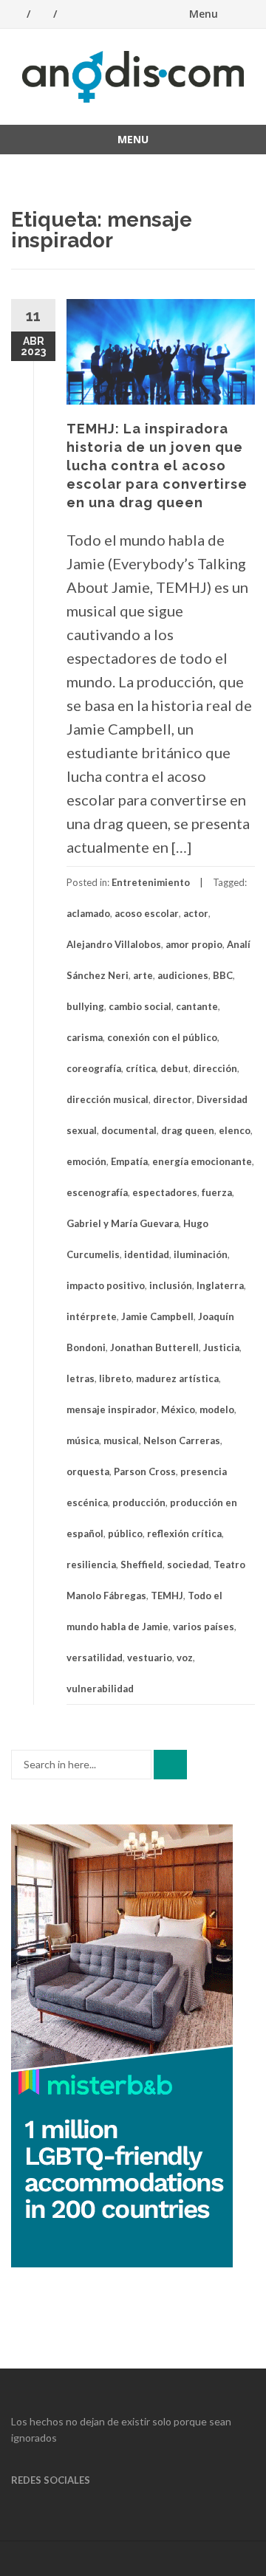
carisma (85, 1037)
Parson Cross (145, 1471)
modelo (217, 1409)
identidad (147, 1254)
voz (185, 1658)
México (178, 1409)
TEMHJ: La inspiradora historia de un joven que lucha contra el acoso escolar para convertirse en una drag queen (157, 466)
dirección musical (108, 1099)
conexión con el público (162, 1037)
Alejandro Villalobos (114, 944)
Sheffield (141, 1565)
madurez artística (177, 1378)
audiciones (183, 975)
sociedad (188, 1565)
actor (196, 913)
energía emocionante (202, 1161)
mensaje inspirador (112, 1409)
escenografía (97, 1192)
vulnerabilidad (100, 1689)
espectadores (165, 1192)
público (125, 1533)
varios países (204, 1627)
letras (81, 1378)
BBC (223, 975)
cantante (197, 1006)
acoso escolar (147, 913)
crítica (141, 1068)
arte (143, 975)
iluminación (201, 1254)
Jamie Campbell (157, 1316)
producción (139, 1502)
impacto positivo (106, 1285)
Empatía (129, 1161)
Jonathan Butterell (154, 1347)
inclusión (171, 1285)
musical (121, 1440)
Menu (204, 14)
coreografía (94, 1068)
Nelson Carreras (182, 1440)
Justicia (221, 1347)
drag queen (188, 1130)
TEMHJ (167, 1596)
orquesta (88, 1471)
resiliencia (91, 1565)
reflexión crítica (184, 1533)
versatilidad (95, 1658)
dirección (215, 1068)
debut (174, 1068)
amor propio (194, 944)
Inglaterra (220, 1285)
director (173, 1099)
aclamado (88, 913)
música (83, 1440)
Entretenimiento (151, 882)
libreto (115, 1378)
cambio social (140, 1006)
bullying (85, 1006)
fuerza (217, 1192)
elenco (235, 1130)
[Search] (170, 1765)
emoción (86, 1161)
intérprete (92, 1316)
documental (129, 1130)
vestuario (150, 1658)
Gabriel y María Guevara (123, 1223)
